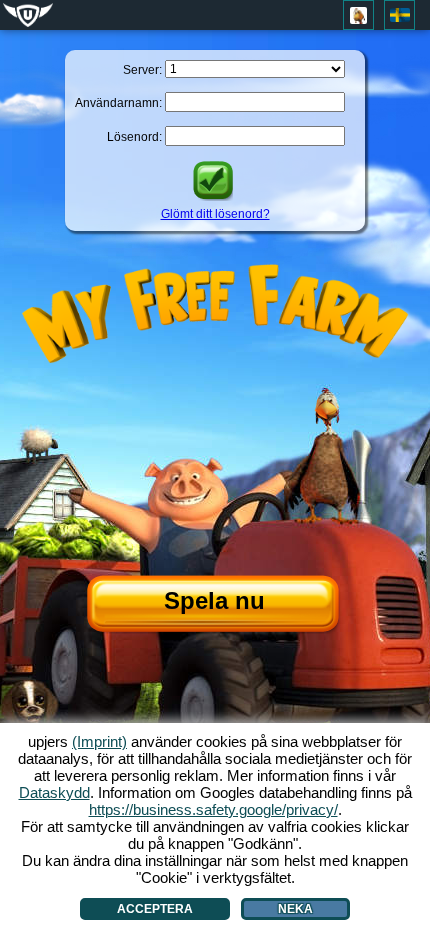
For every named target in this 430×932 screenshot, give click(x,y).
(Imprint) (99, 741)
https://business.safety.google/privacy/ (213, 809)
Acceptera (155, 909)
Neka (295, 909)
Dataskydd (54, 792)
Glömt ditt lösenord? (215, 214)
